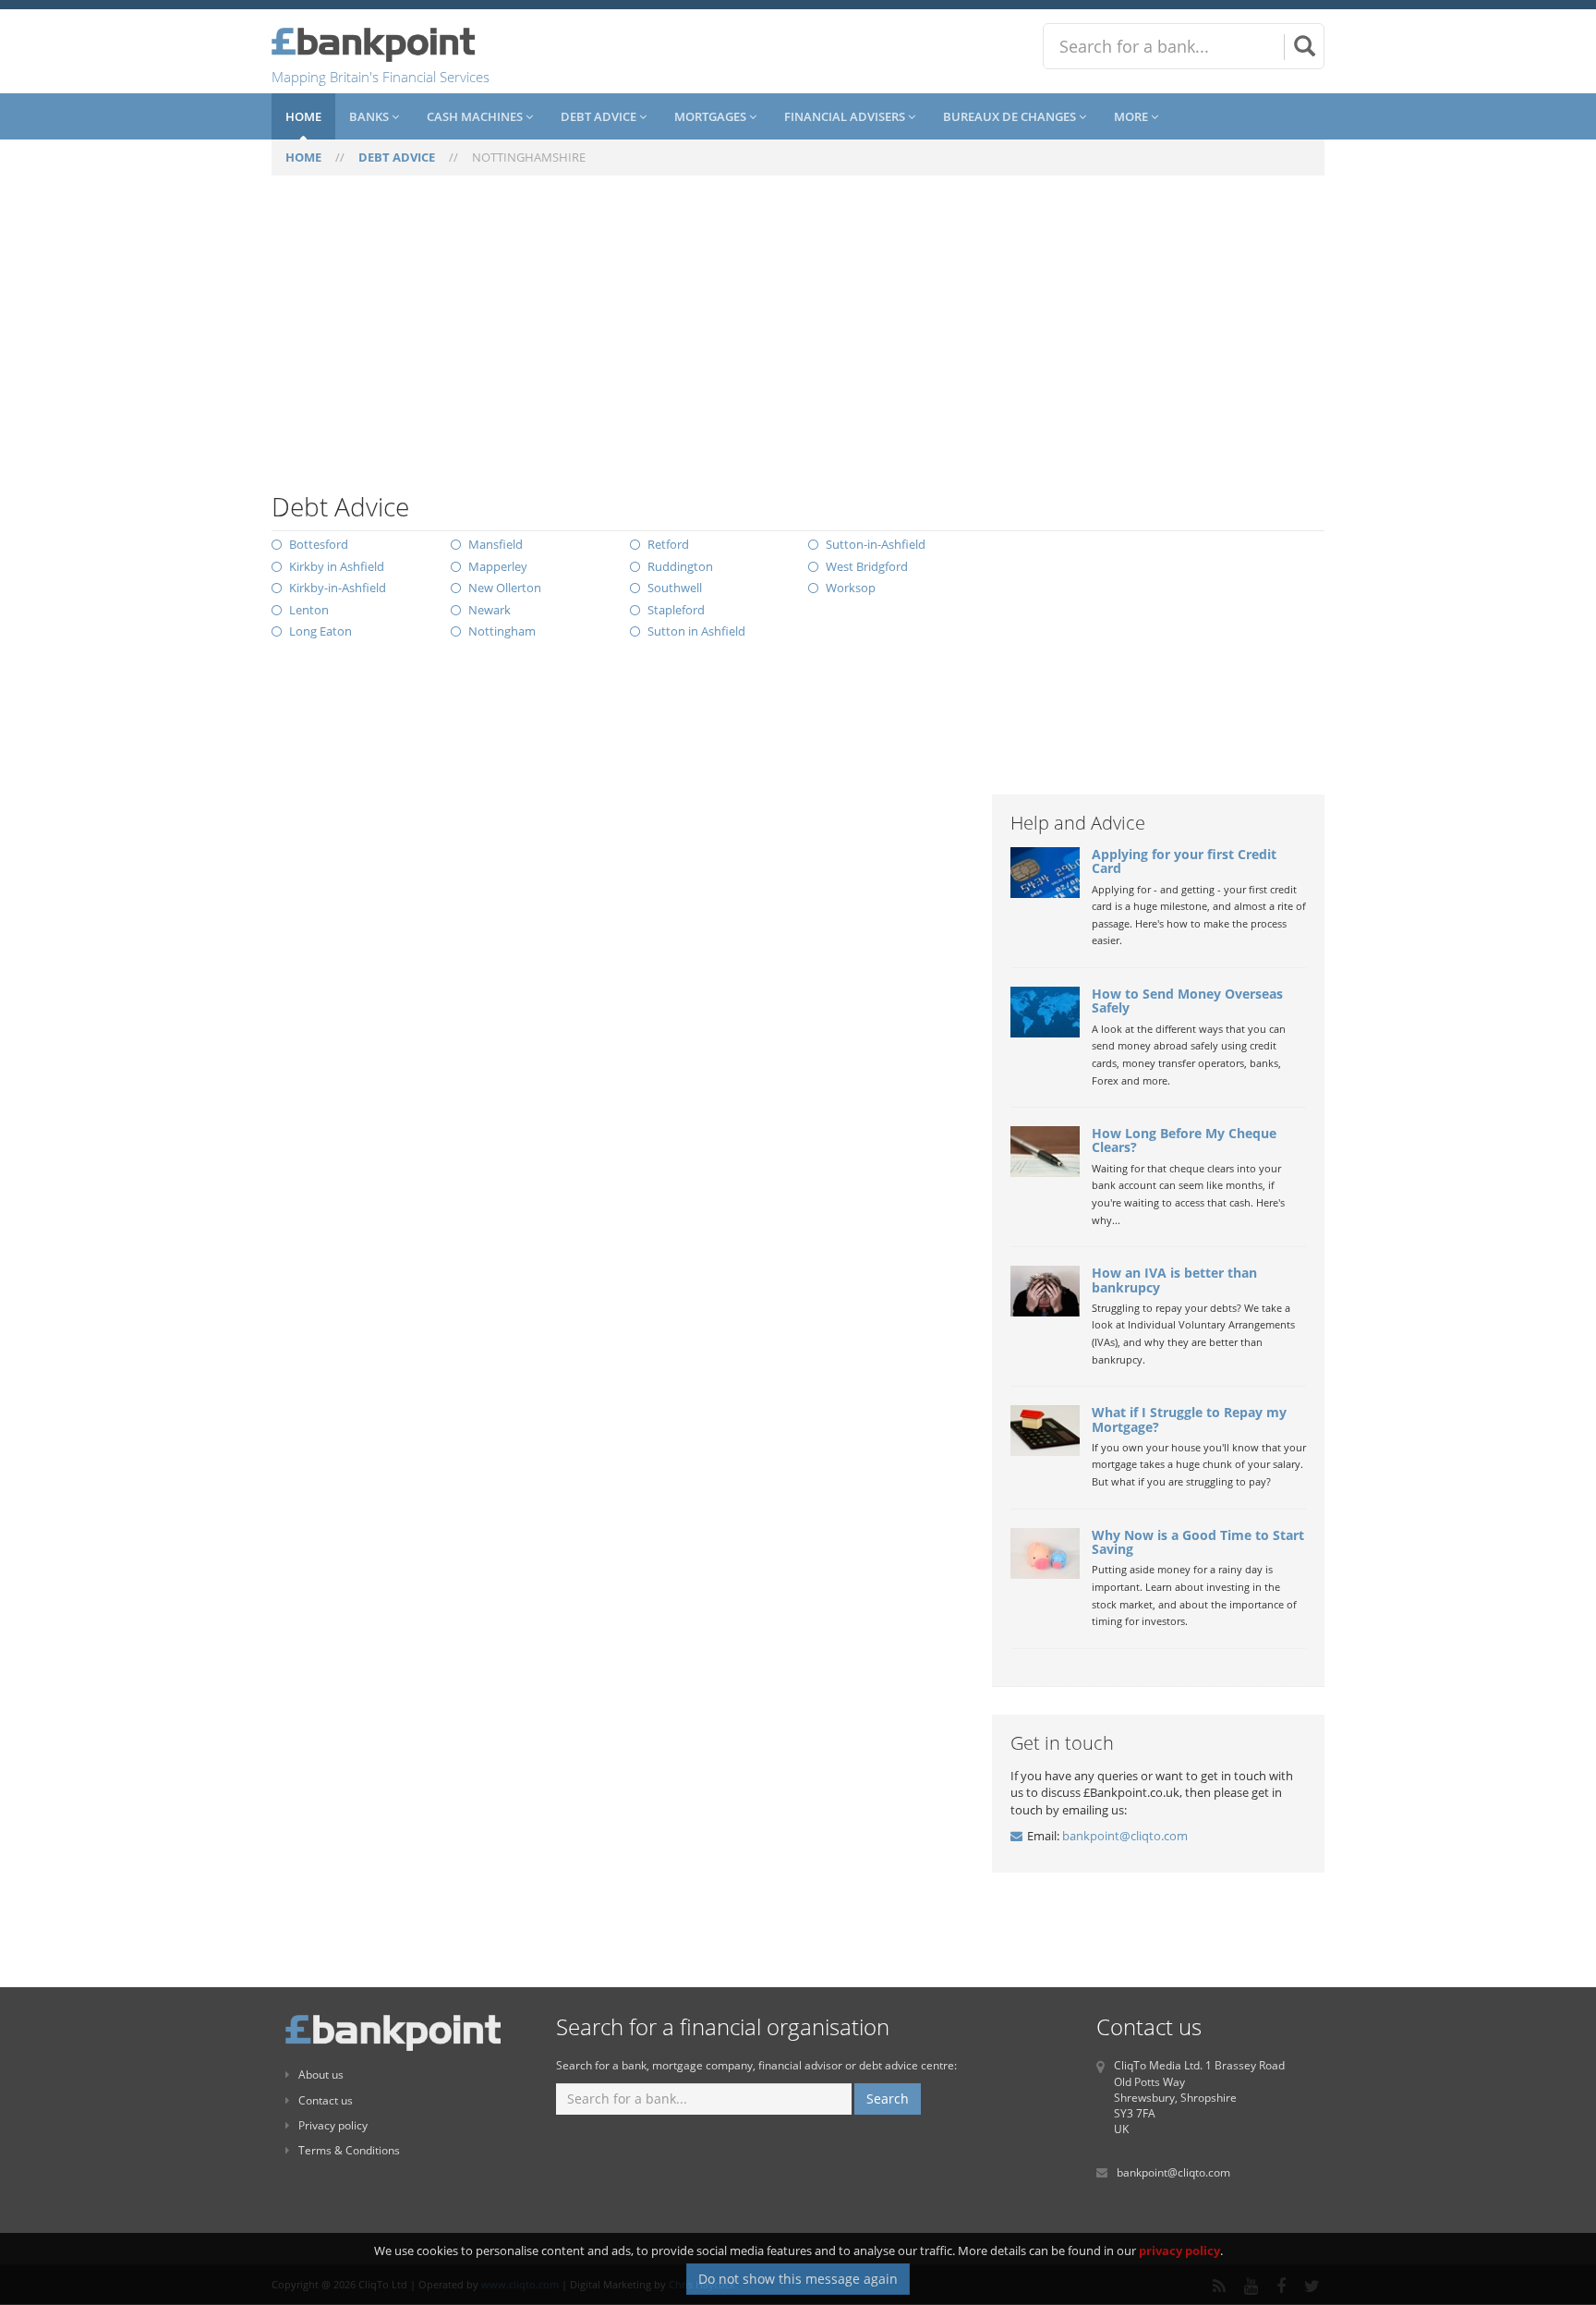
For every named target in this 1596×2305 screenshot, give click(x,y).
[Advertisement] (798, 345)
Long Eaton (320, 631)
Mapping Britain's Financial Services (381, 77)
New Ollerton (505, 588)
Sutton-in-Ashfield (876, 544)
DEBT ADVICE (397, 157)
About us (321, 2074)
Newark (490, 610)
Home (303, 116)
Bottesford (319, 544)
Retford (668, 544)
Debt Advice (600, 116)
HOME (303, 157)
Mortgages (712, 116)
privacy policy (1179, 2250)
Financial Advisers (846, 116)
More (1132, 116)
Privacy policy (333, 2125)
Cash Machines (476, 116)
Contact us (326, 2100)
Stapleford (676, 610)
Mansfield (496, 544)
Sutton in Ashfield (696, 631)
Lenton (309, 610)
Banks (370, 116)
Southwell (675, 588)
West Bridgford (867, 566)
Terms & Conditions (349, 2150)
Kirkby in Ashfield (337, 566)
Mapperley (498, 566)
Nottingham (502, 631)
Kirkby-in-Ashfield (338, 588)
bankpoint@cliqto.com (1125, 1836)
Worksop (851, 588)
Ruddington (680, 566)
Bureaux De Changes (1011, 116)
